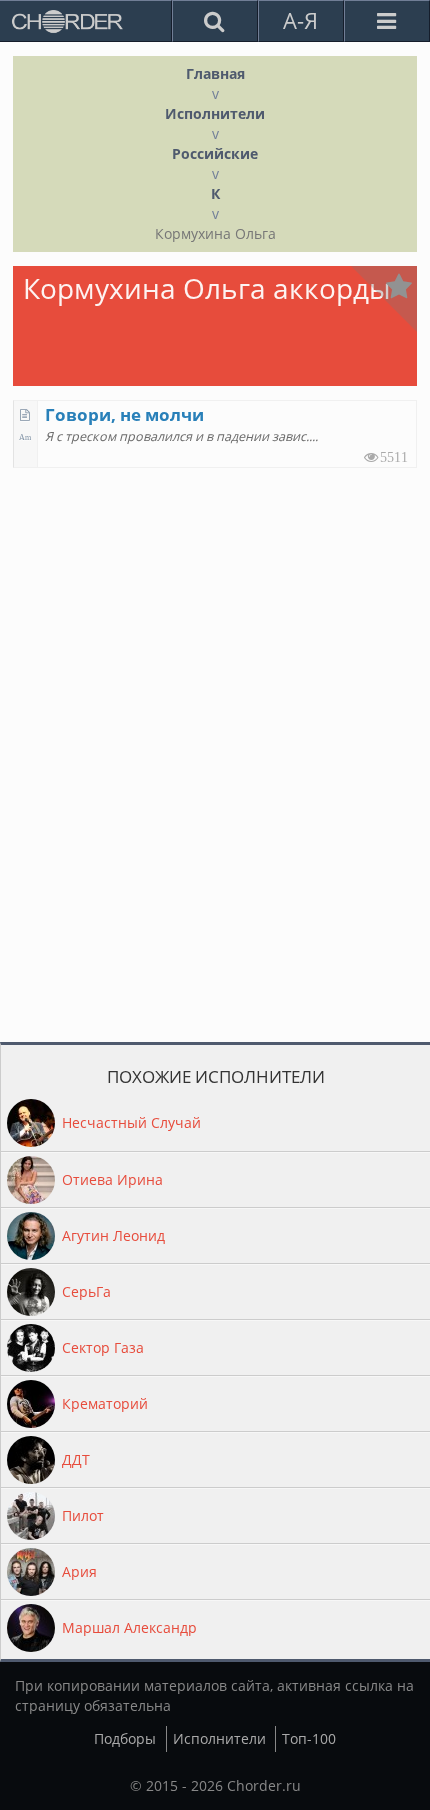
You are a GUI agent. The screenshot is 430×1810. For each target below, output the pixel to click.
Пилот (83, 1515)
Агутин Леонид (113, 1235)
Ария (79, 1571)
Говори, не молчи (124, 414)
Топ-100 (309, 1738)
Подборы (125, 1738)
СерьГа (86, 1291)
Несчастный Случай (131, 1122)
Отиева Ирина (112, 1179)
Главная (215, 73)
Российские (215, 153)
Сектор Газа (103, 1347)
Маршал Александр (129, 1627)
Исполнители (215, 113)
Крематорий (105, 1403)
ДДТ (76, 1459)
